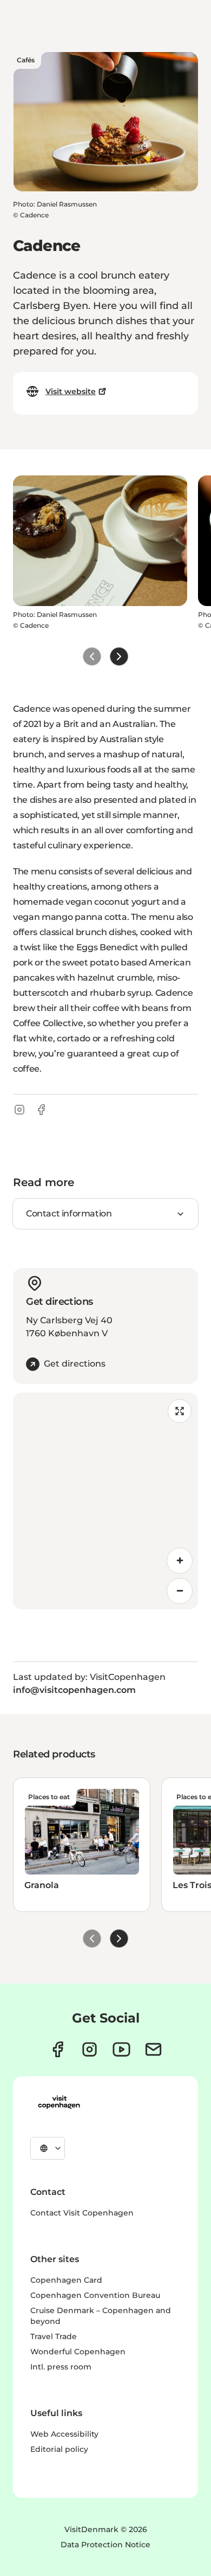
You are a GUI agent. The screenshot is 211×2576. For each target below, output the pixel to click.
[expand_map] (180, 1411)
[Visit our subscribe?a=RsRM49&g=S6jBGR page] (153, 2049)
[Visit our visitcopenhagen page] (58, 2049)
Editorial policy (59, 2449)
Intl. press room (61, 2367)
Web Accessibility (64, 2434)
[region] (105, 1501)
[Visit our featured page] (121, 2049)
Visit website (71, 391)
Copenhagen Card (66, 2280)
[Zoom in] (180, 1561)
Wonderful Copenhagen (78, 2352)
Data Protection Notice (105, 2545)
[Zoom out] (180, 1591)
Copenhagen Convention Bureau (95, 2295)
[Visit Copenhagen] (59, 2102)
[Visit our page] (90, 2049)
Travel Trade (54, 2336)
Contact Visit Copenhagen (82, 2213)
